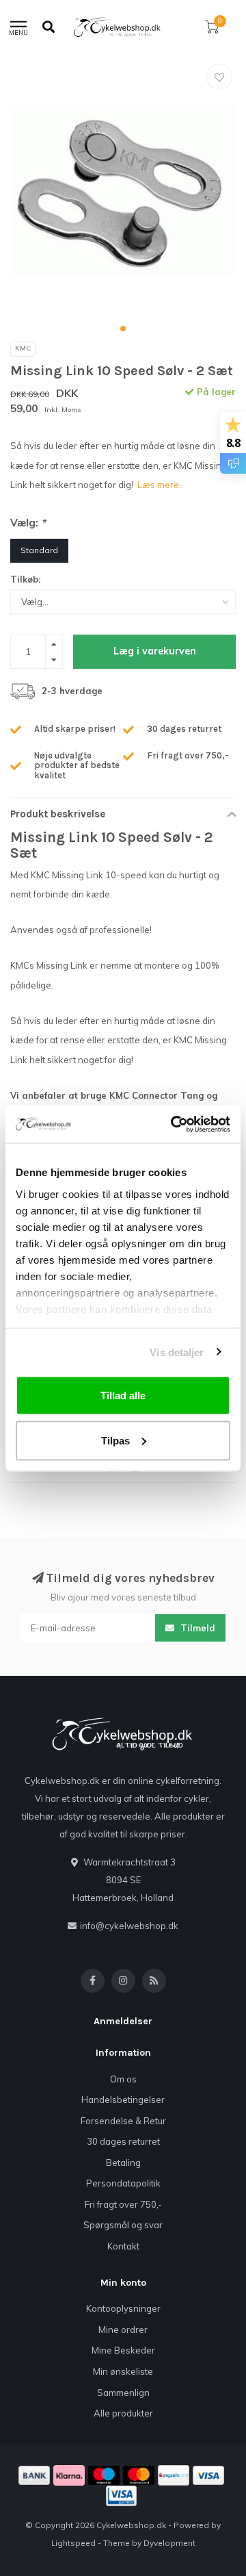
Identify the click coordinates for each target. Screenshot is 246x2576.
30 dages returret (123, 2141)
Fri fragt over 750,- (123, 2204)
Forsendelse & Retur (123, 2121)
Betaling (123, 2163)
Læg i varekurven (155, 651)
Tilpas (115, 1440)
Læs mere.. (160, 485)
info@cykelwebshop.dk (129, 1926)
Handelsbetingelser (123, 2100)
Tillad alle (123, 1395)
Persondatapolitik (123, 2183)
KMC (23, 348)
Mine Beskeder (123, 2350)
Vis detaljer (177, 1352)
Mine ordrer (123, 2330)
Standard (39, 550)
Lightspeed (73, 2543)
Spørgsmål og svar (123, 2225)
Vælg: (28, 523)
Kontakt (123, 2246)
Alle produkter (123, 2413)
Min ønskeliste (123, 2371)
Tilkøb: (25, 579)
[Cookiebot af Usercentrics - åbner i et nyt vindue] (174, 1124)
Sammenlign (123, 2393)
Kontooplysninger (123, 2308)
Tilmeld (196, 1628)
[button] (123, 329)
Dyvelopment (169, 2543)
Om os (123, 2079)
